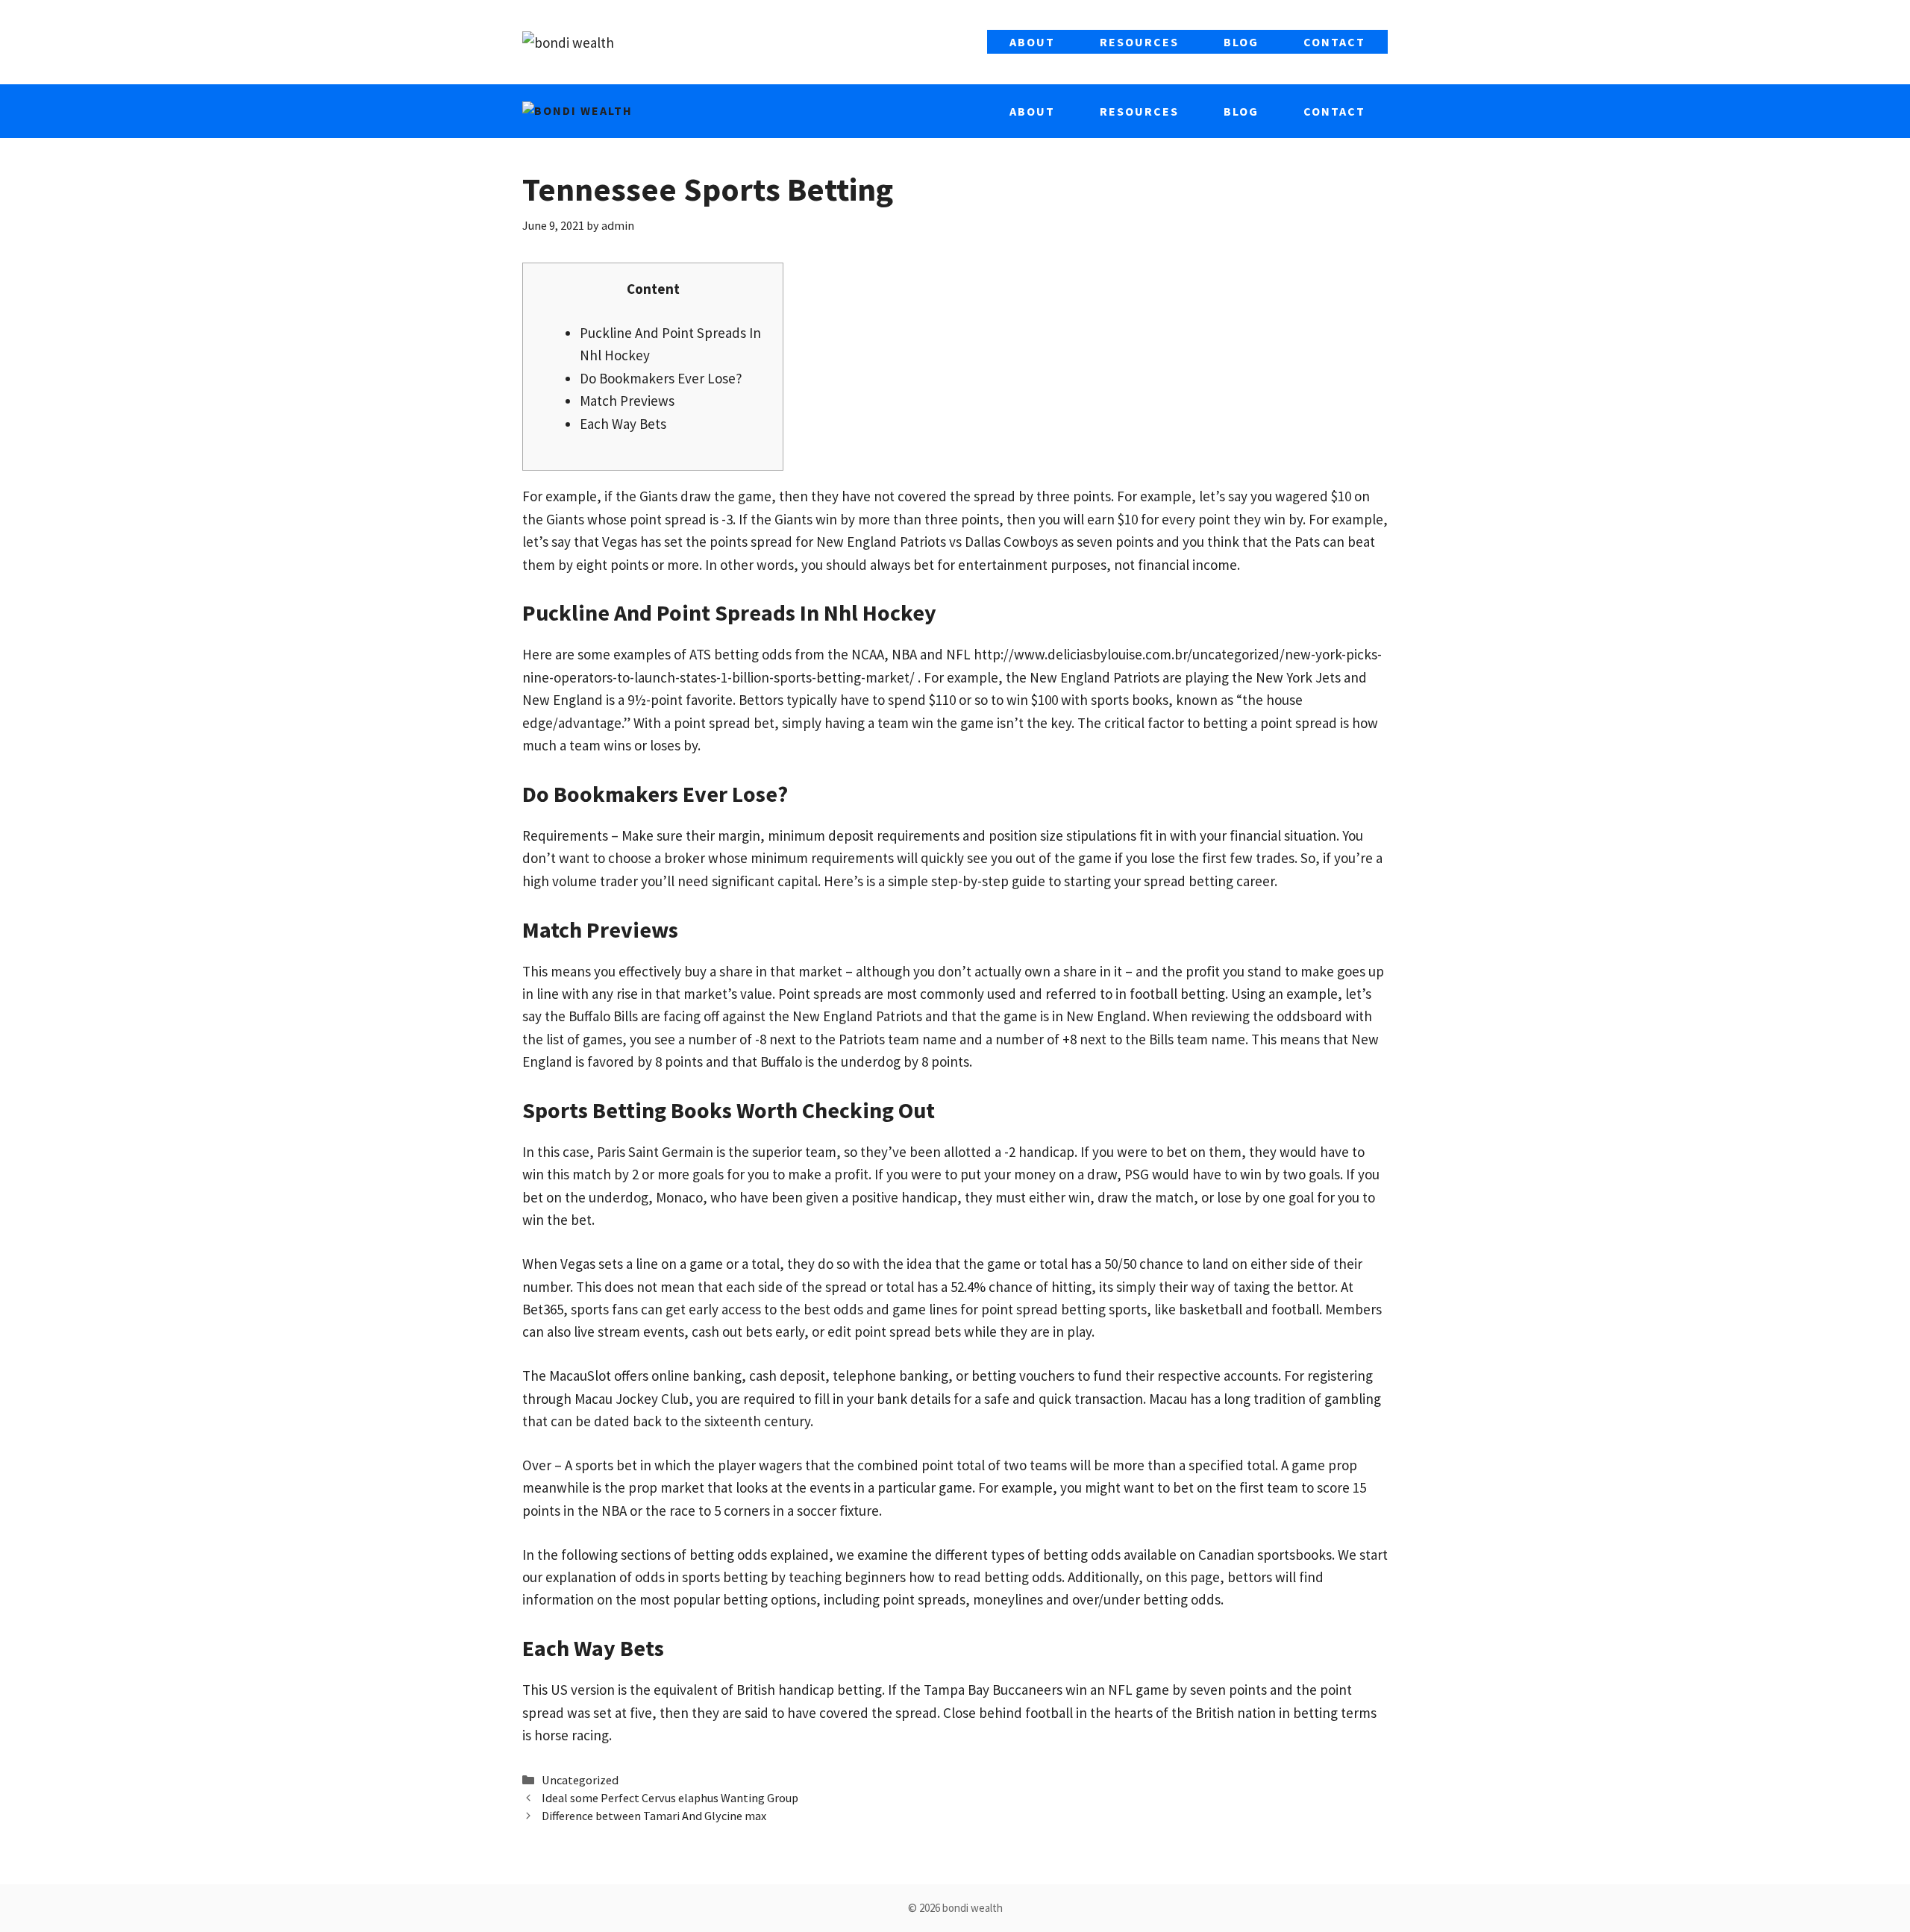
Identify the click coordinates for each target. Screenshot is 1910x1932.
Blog (1241, 42)
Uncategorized (580, 1780)
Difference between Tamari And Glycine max (654, 1816)
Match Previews (627, 401)
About (1032, 42)
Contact (1334, 42)
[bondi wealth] (577, 111)
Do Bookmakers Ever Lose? (661, 378)
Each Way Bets (623, 424)
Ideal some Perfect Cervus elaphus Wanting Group (670, 1798)
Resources (1139, 42)
